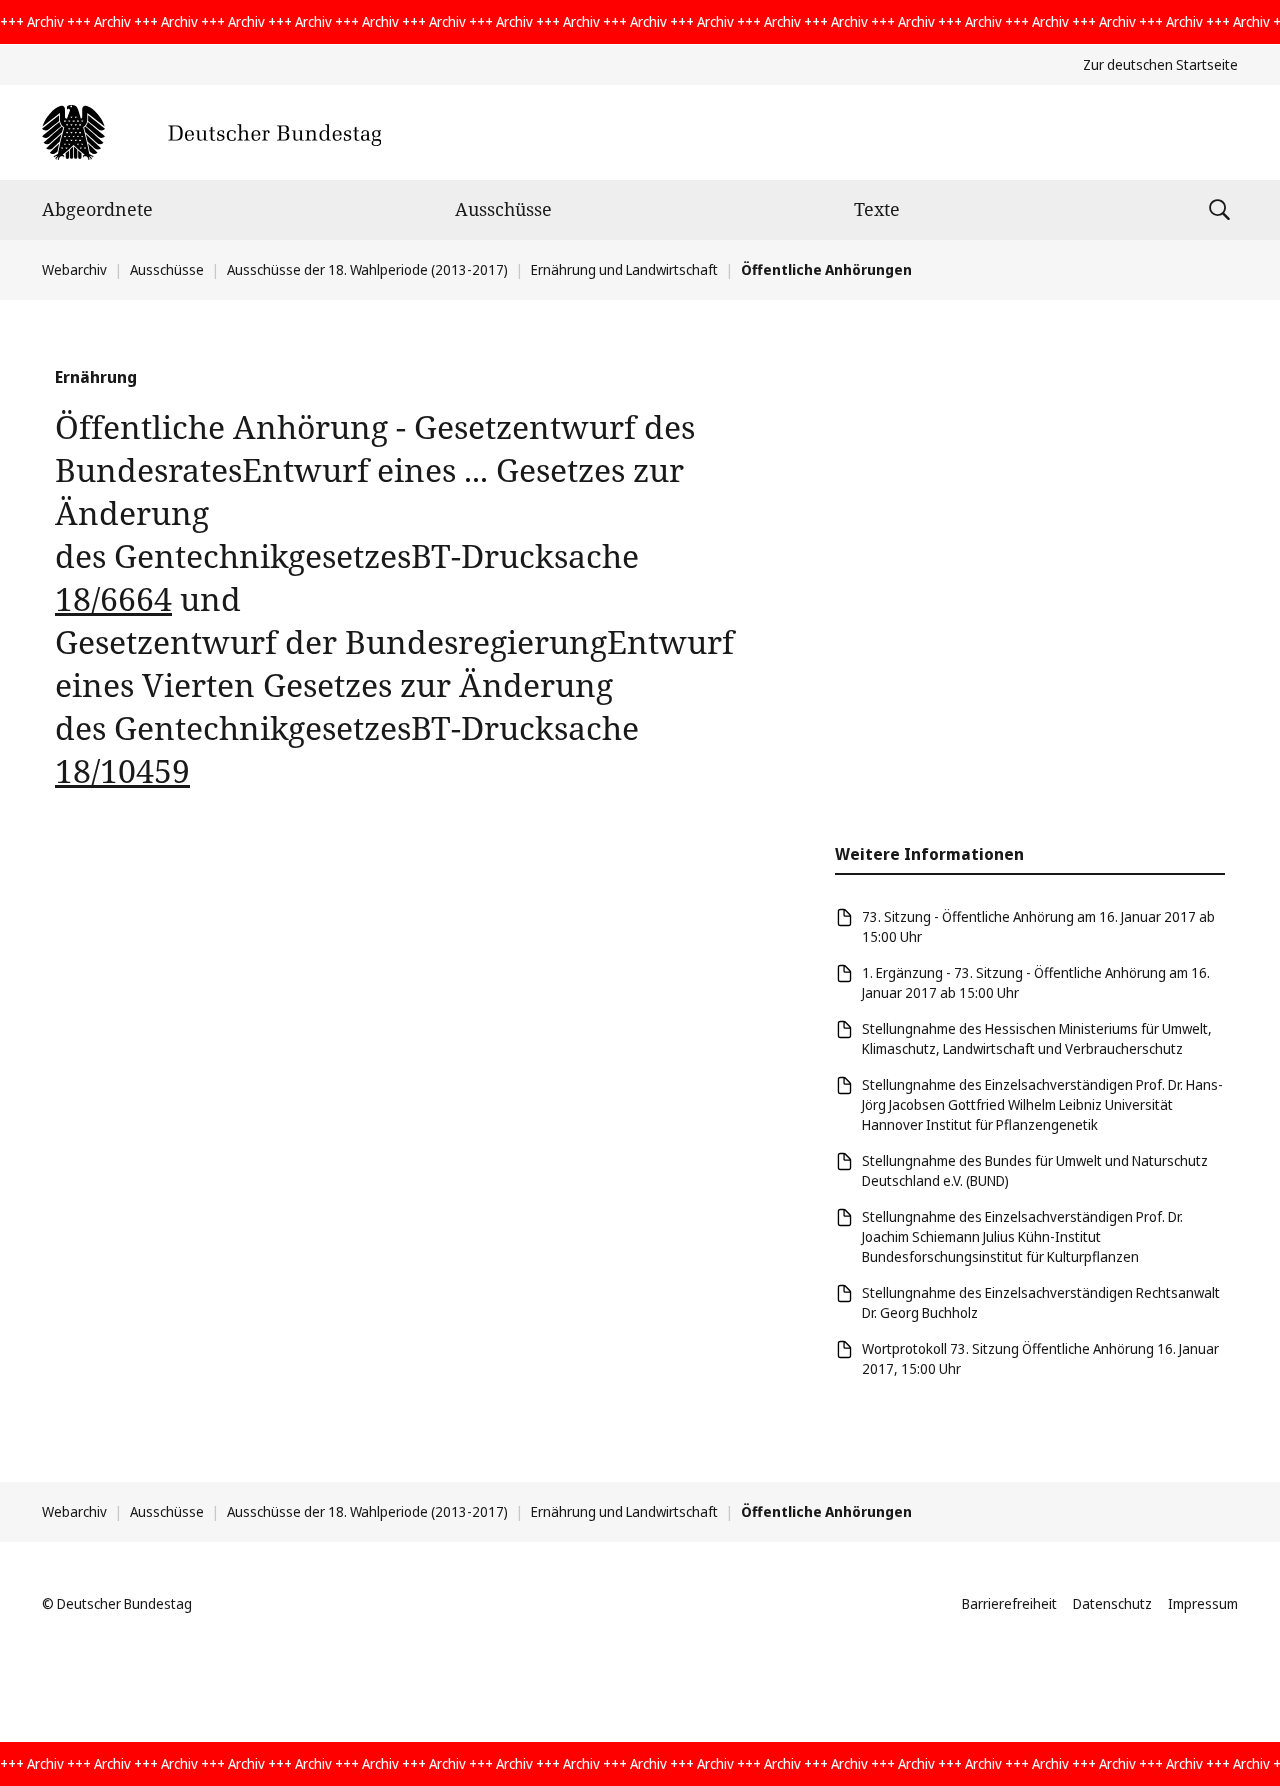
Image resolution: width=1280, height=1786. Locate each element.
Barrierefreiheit (1009, 1603)
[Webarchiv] (211, 132)
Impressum (1203, 1603)
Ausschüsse (503, 209)
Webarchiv (74, 269)
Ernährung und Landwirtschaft (624, 269)
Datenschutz (1112, 1603)
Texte (877, 209)
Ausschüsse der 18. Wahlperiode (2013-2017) (367, 269)
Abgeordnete (97, 209)
